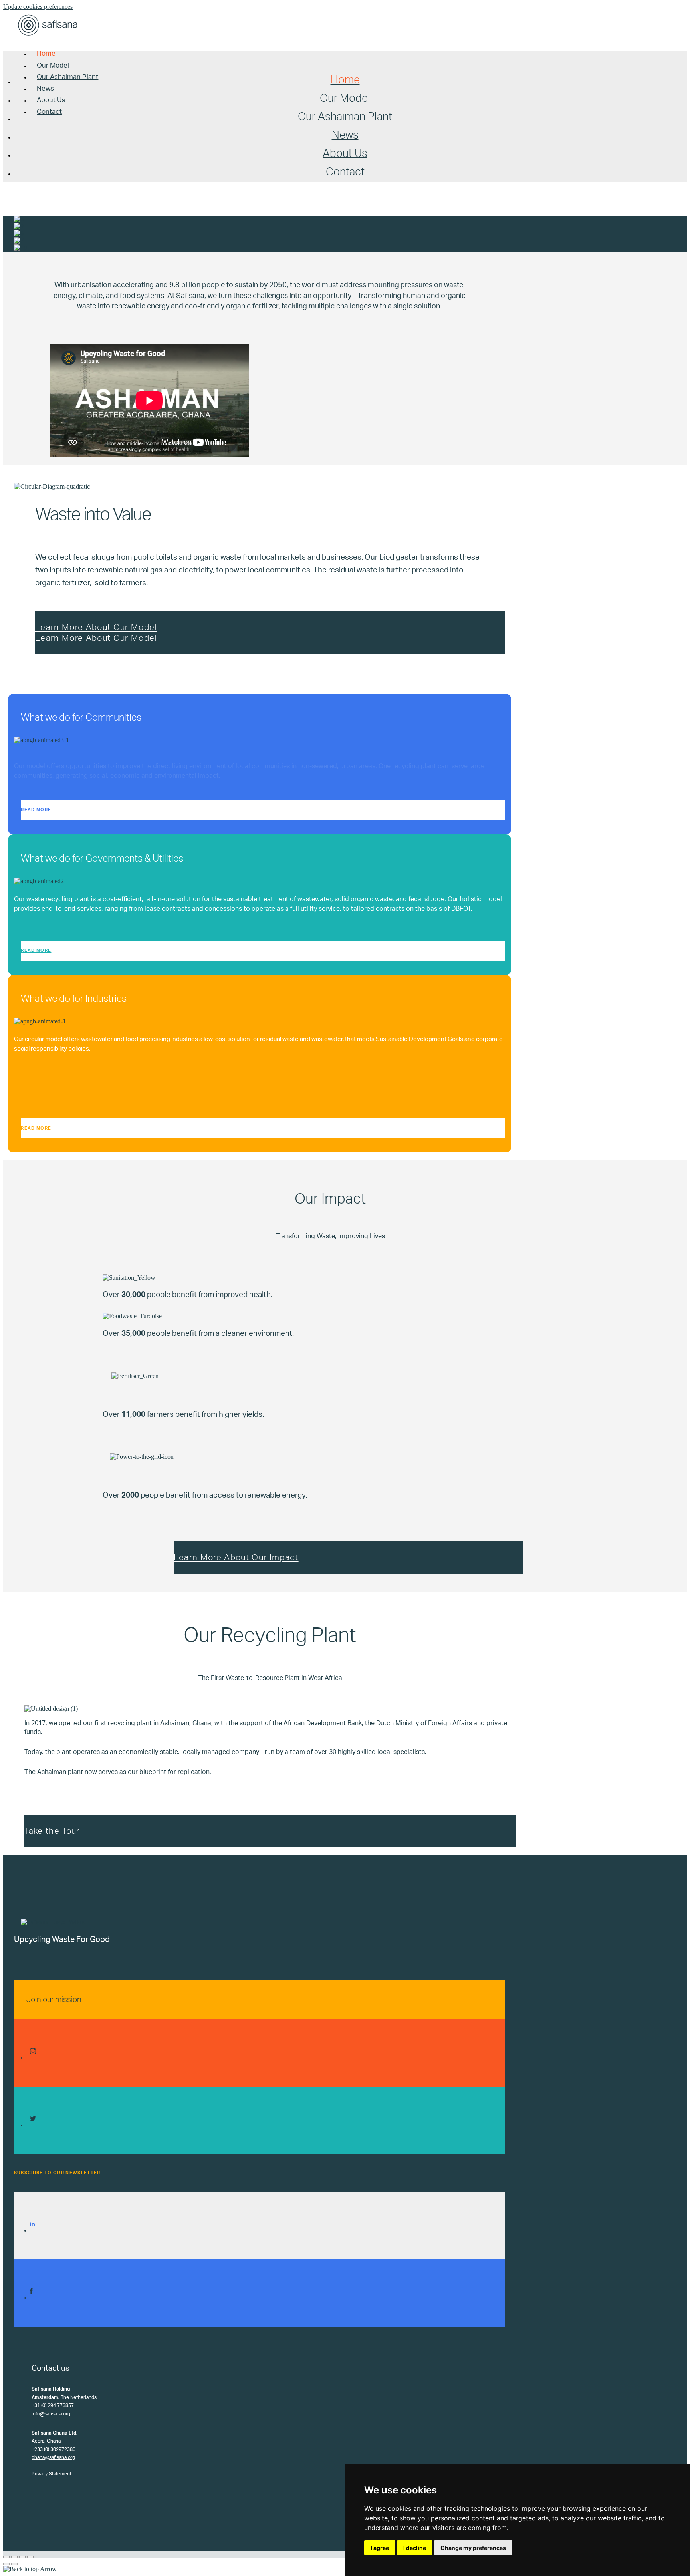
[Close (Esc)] (6, 2557)
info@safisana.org (51, 2414)
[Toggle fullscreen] (22, 2557)
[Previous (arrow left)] (6, 2564)
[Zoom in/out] (30, 2557)
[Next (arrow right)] (14, 2564)
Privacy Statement (52, 2474)
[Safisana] (48, 37)
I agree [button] (380, 2548)
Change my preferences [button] (473, 2548)
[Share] (14, 2557)
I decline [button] (415, 2548)
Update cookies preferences (38, 7)
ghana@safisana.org (53, 2457)
